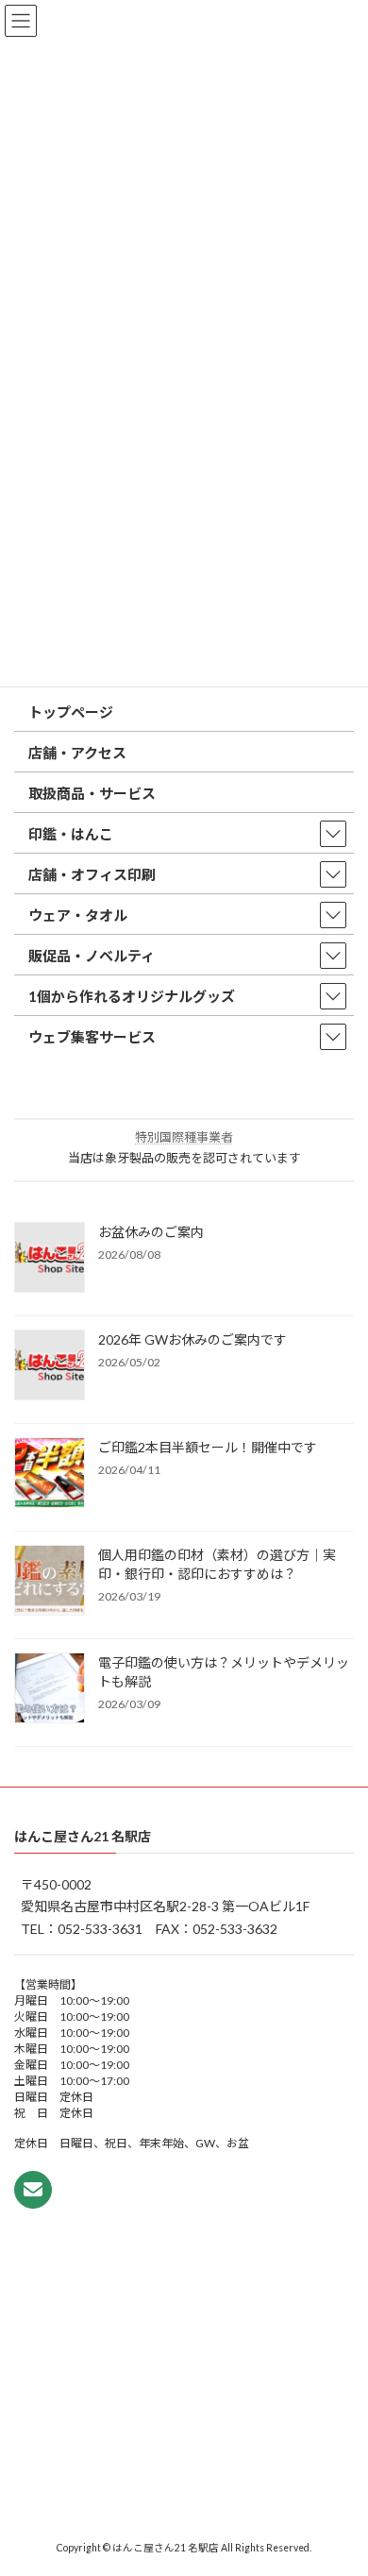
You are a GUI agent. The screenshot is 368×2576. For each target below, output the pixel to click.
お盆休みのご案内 (151, 1232)
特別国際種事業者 (184, 1137)
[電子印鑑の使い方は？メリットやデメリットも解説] (50, 1689)
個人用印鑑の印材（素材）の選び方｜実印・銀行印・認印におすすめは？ (217, 1564)
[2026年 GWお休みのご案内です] (50, 1366)
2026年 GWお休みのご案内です (192, 1339)
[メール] (33, 2189)
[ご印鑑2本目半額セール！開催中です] (50, 1474)
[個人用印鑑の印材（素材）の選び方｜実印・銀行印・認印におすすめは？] (50, 1582)
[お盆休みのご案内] (50, 1259)
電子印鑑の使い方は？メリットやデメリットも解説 (224, 1672)
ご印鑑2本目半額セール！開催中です (208, 1447)
